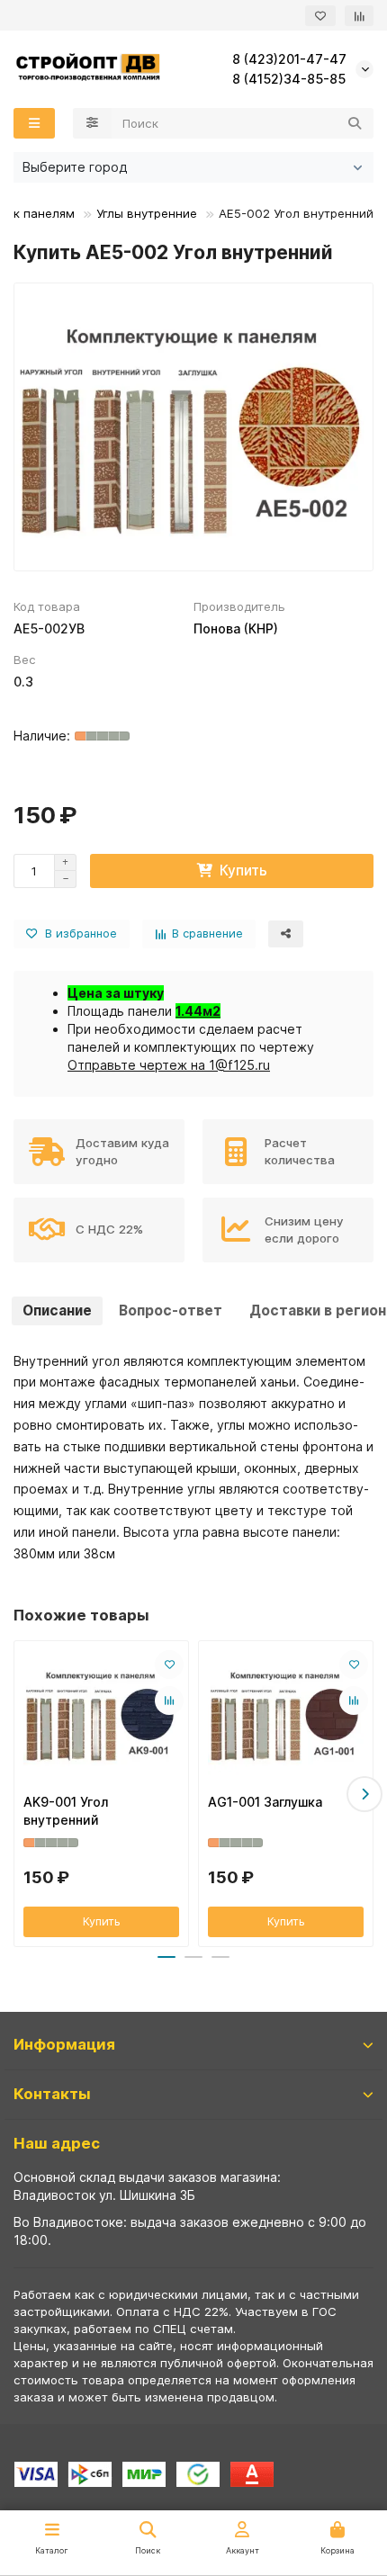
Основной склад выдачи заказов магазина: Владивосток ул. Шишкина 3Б (147, 2186)
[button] (22, 1794)
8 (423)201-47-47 (289, 59)
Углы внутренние (147, 213)
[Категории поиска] (92, 123)
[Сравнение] (359, 16)
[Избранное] (320, 16)
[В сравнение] (169, 1701)
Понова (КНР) (236, 628)
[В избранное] (169, 1665)
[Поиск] (355, 123)
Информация (64, 2044)
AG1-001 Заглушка (265, 1802)
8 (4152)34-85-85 (289, 79)
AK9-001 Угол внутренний (66, 1811)
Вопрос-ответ (171, 1310)
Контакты (52, 2094)
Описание (57, 1310)
